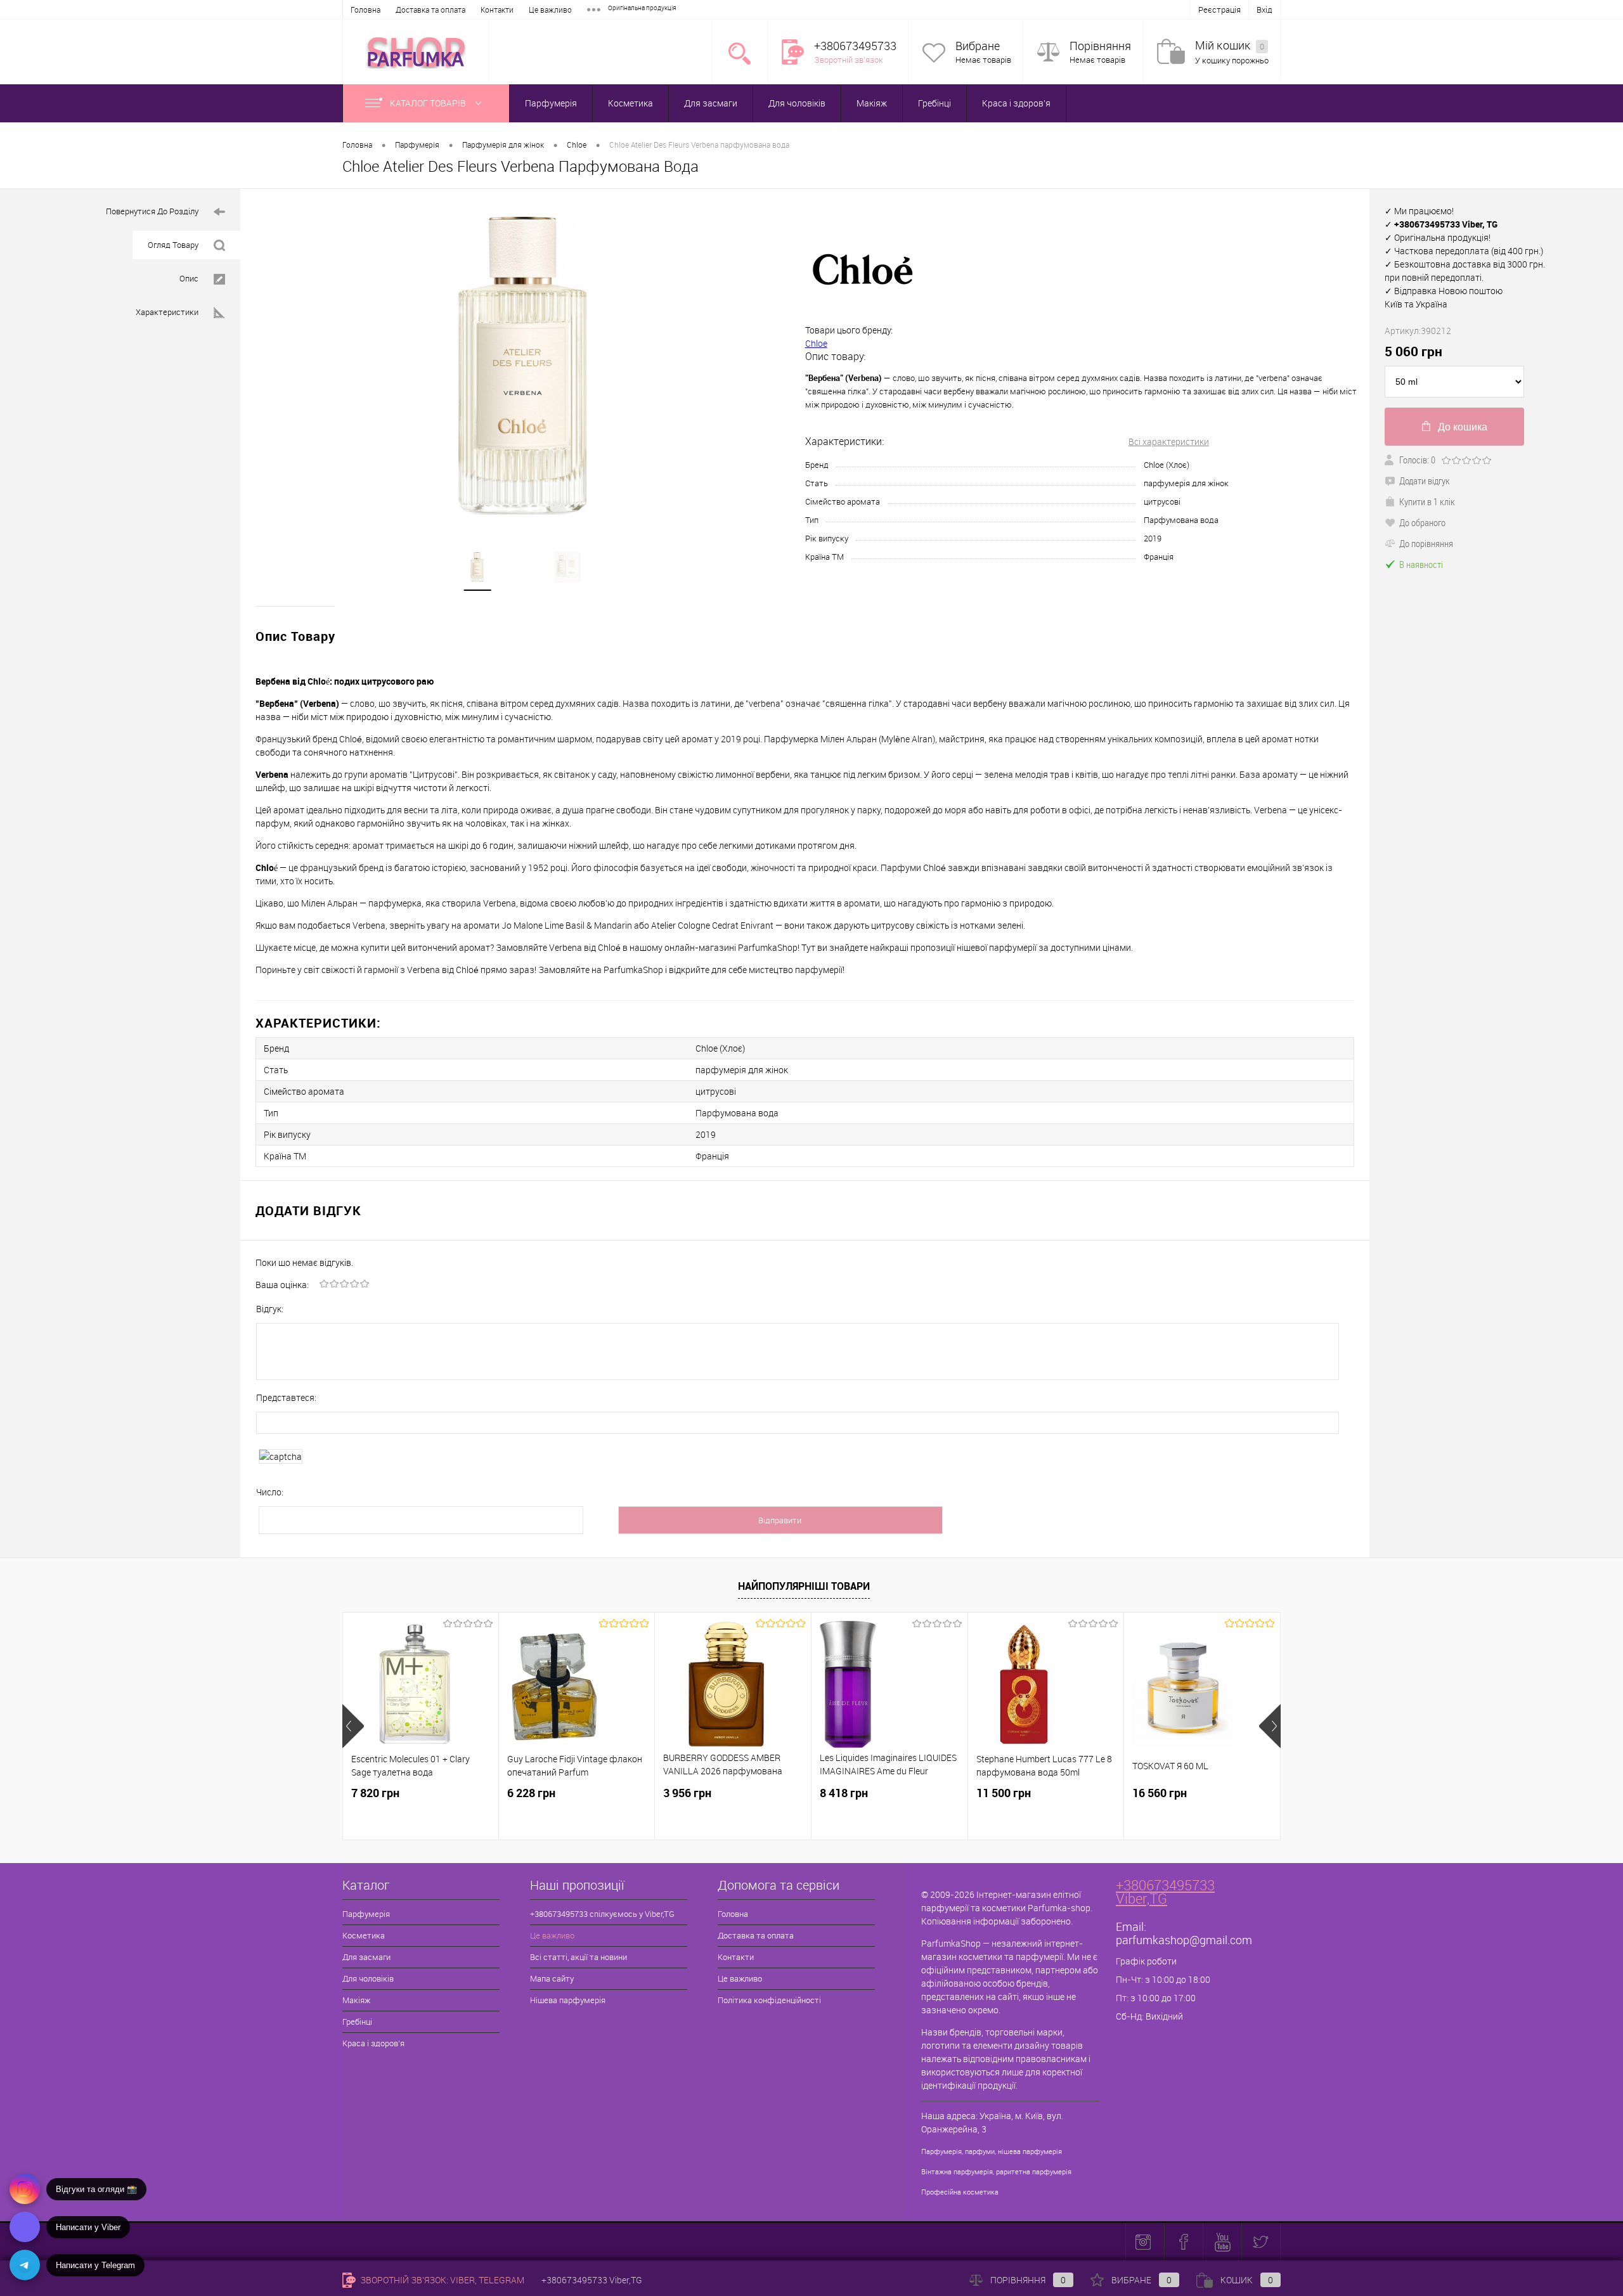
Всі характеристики (1169, 442)
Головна (365, 10)
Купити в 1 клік (1427, 501)
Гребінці (934, 103)
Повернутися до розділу (152, 211)
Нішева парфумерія (568, 2000)
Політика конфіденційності (769, 2000)
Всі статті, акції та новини (579, 1957)
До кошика (1463, 427)
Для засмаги (711, 103)
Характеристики (167, 312)
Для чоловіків (797, 103)
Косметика (630, 103)
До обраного (1422, 522)
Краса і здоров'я (1016, 103)
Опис (189, 278)
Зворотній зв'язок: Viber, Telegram (441, 2280)
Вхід (1264, 10)
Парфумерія (551, 103)
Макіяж (872, 103)
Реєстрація (1219, 10)
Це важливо (550, 10)
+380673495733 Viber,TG (1165, 1892)
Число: (270, 1492)
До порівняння (1426, 543)
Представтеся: (286, 1397)
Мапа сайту (552, 1978)
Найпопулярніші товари (804, 1586)
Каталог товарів (429, 103)
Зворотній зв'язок (849, 60)
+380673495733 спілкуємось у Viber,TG (602, 1914)
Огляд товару (173, 245)
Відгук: (270, 1309)
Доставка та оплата (430, 10)
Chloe (816, 343)
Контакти (497, 10)
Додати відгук (1425, 480)
